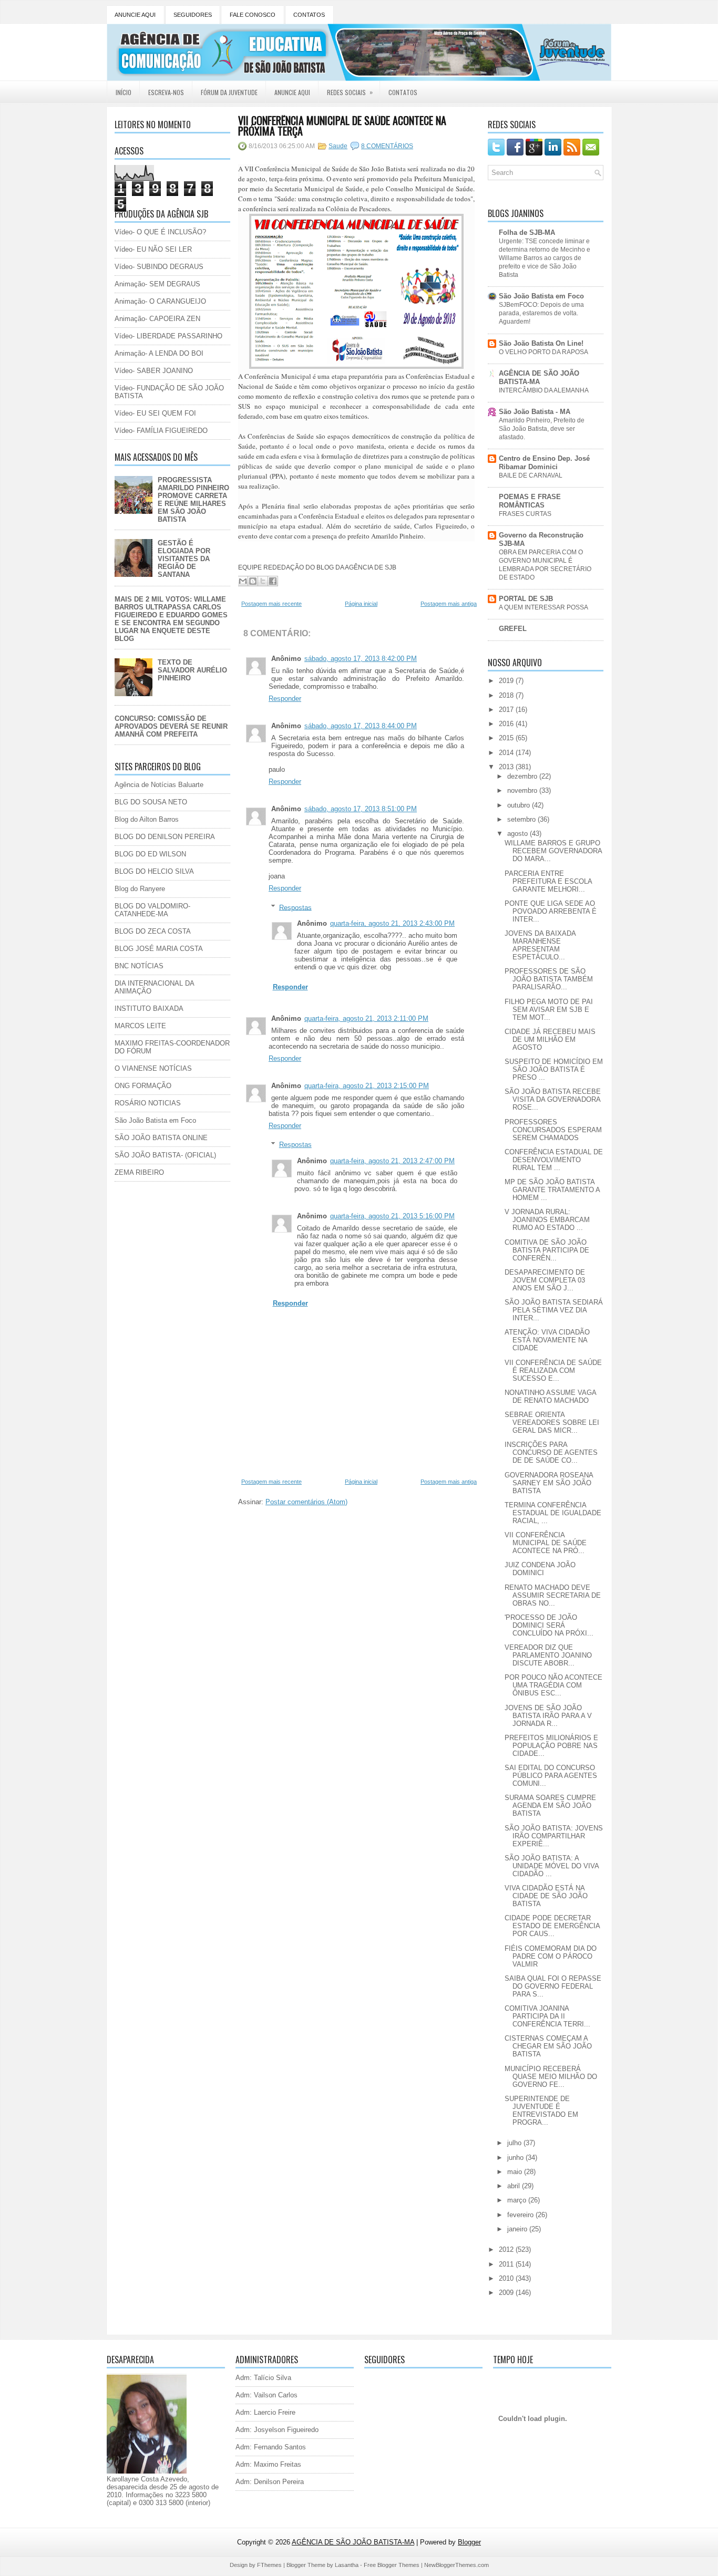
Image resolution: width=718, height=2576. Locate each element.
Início (124, 92)
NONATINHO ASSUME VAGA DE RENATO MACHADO (550, 1396)
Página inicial (361, 604)
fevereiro (521, 2215)
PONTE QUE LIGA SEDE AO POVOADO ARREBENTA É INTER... (551, 911)
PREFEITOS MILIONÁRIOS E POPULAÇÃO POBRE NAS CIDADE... (551, 1746)
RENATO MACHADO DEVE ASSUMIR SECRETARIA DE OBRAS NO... (553, 1595)
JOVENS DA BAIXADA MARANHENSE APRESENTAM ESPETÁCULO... (540, 945)
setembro (522, 819)
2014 (507, 753)
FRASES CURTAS (525, 514)
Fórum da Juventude (229, 92)
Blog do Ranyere (140, 889)
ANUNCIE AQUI (135, 15)
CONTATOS (309, 15)
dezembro (523, 776)
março (518, 2200)
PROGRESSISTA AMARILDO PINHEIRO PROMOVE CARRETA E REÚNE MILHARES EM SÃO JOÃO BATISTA (193, 500)
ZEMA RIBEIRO (139, 1172)
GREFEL (513, 629)
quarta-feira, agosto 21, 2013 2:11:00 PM (366, 1018)
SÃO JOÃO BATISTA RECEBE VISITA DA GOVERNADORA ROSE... (553, 1099)
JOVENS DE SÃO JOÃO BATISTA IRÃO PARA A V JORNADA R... (548, 1716)
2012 (507, 2249)
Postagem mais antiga (449, 604)
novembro (523, 790)
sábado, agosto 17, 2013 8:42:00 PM (361, 659)
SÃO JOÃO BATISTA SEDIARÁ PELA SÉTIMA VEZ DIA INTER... (554, 1310)
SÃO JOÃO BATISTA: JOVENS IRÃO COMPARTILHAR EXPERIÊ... (554, 1836)
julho (515, 2143)
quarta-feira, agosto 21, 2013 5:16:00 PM (392, 1216)
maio (516, 2172)
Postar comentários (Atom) (306, 1502)
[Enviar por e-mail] (243, 581)
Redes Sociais (350, 92)
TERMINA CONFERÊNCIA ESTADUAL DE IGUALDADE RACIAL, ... (553, 1513)
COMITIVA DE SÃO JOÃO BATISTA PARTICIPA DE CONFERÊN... (547, 1250)
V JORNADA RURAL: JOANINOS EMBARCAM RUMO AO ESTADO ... (547, 1220)
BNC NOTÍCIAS (139, 966)
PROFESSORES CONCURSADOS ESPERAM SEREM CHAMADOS (553, 1130)
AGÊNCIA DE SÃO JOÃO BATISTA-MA (539, 377)
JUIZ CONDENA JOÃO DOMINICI (540, 1569)
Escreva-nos (166, 92)
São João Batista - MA (535, 412)
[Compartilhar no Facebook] (273, 581)
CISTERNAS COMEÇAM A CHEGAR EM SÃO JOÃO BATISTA (548, 2046)
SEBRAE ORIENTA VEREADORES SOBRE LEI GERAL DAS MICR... (552, 1423)
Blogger (469, 2542)
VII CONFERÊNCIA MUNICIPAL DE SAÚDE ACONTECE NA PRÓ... (546, 1543)
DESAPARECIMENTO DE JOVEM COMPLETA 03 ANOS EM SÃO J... (545, 1280)
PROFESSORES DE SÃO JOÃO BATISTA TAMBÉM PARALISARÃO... (549, 979)
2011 (507, 2264)
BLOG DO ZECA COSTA (153, 931)
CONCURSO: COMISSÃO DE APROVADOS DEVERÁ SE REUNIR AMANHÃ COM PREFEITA (171, 726)
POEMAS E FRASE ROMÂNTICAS (530, 501)
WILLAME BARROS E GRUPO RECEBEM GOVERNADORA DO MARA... (553, 851)
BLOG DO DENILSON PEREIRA (165, 837)
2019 (507, 681)
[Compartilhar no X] (263, 581)
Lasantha (347, 2565)
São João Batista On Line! (541, 343)
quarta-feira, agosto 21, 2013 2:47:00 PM (392, 1161)
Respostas (295, 907)
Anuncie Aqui (292, 92)
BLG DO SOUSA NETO (151, 802)
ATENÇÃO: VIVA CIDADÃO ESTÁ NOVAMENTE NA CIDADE (547, 1340)
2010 (507, 2278)
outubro (520, 805)
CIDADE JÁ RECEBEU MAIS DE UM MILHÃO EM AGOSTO (550, 1039)
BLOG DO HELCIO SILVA (154, 871)
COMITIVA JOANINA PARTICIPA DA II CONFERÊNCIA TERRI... (547, 2016)
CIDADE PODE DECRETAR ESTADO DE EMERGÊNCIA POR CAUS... (552, 1926)
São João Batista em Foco (155, 1120)
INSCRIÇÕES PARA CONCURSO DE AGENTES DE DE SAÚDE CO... (551, 1452)
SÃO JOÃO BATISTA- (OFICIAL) (165, 1155)
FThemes (269, 2565)
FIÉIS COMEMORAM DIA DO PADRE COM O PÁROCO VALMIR (551, 1956)
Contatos (403, 92)
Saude (338, 146)
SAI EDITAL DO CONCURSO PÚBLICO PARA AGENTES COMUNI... (551, 1776)
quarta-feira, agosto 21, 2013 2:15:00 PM (367, 1086)
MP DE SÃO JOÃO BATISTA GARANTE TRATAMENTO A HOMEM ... (552, 1190)
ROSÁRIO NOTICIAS (148, 1103)
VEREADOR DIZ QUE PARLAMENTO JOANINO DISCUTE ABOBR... (548, 1655)
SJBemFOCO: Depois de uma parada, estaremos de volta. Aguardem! (541, 313)
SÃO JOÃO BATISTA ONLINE (161, 1138)
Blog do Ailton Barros (147, 819)
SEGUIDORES (193, 15)
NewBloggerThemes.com (457, 2565)
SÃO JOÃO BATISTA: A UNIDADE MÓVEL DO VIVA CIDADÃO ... (552, 1866)
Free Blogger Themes (392, 2565)
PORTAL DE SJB (526, 599)
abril (515, 2186)
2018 (507, 695)
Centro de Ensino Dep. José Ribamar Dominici (544, 463)
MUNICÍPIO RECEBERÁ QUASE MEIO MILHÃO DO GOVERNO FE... (551, 2077)
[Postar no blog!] (253, 581)
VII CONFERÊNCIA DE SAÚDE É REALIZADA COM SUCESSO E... (553, 1370)
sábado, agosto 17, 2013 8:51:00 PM (361, 809)
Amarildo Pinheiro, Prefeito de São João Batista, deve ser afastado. (542, 429)
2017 (507, 710)
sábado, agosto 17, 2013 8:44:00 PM (361, 726)
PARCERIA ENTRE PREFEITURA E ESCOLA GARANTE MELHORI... (548, 881)
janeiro (518, 2229)
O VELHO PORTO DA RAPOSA (543, 352)
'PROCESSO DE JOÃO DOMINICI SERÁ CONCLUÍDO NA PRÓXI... (549, 1625)
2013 (507, 767)
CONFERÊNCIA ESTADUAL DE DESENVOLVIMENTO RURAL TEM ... (554, 1160)
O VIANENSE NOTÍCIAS (153, 1068)
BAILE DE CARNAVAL (531, 475)
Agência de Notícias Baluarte (159, 785)
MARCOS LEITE (140, 1026)
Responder (285, 699)
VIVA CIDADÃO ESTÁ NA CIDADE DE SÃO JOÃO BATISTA (546, 1896)
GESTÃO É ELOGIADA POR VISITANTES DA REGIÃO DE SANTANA (184, 559)
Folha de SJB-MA (527, 232)
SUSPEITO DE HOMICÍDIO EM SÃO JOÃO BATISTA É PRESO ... (554, 1069)
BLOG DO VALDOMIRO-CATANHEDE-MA (152, 910)
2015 (507, 738)
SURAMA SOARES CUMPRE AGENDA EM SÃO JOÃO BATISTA (550, 1806)
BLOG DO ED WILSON (150, 854)
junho (516, 2158)
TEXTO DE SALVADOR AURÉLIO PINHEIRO (192, 670)
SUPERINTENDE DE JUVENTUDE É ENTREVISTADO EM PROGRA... (541, 2111)
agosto (519, 834)
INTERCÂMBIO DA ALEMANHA (544, 390)
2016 (507, 724)
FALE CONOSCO (253, 15)
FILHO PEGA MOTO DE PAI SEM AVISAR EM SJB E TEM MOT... (549, 1010)
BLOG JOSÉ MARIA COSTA (159, 949)
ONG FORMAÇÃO (143, 1086)
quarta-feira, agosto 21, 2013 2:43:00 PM (392, 923)
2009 (507, 2293)
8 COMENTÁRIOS (387, 146)
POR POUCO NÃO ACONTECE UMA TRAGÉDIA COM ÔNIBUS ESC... (553, 1685)
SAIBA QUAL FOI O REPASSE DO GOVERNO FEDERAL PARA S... (553, 1986)
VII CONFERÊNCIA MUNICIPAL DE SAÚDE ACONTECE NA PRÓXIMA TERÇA (342, 126)
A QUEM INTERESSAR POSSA (543, 607)
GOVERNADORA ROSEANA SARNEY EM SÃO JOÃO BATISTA (549, 1483)
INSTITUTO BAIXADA (149, 1008)
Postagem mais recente (271, 604)
